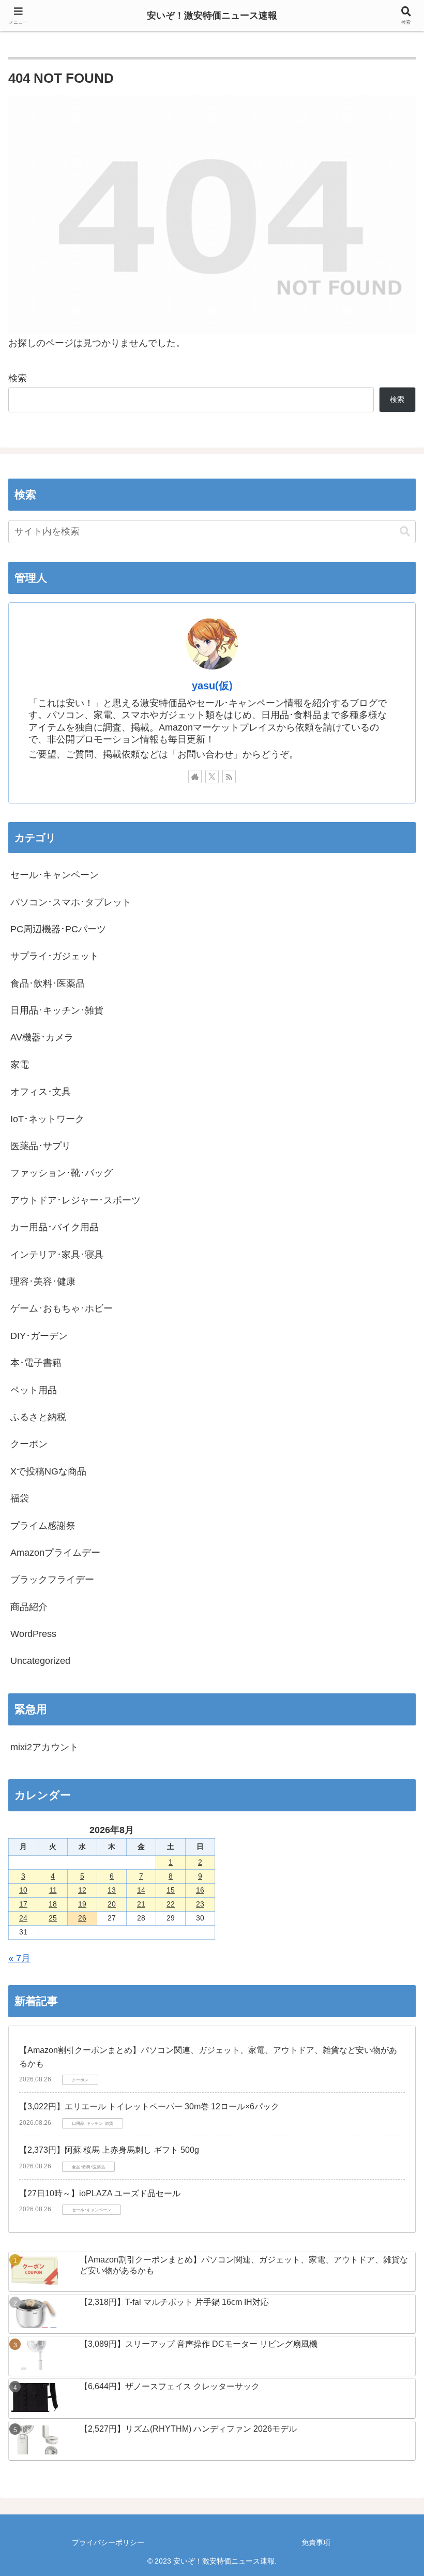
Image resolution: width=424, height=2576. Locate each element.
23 (200, 1904)
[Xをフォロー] (212, 777)
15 (171, 1890)
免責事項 (316, 2542)
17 (23, 1904)
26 (82, 1918)
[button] (405, 532)
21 (141, 1904)
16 (200, 1890)
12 (82, 1890)
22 (171, 1904)
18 (53, 1904)
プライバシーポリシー (108, 2542)
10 (23, 1890)
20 (112, 1904)
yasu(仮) (212, 686)
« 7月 (19, 1958)
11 (53, 1890)
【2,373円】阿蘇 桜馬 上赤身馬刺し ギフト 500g (109, 2150)
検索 (18, 378)
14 (141, 1890)
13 (112, 1890)
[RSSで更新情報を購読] (229, 777)
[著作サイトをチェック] (195, 777)
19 (82, 1904)
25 (53, 1918)
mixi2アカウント (44, 1747)
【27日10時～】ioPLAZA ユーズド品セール (100, 2193)
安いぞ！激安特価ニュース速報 (212, 16)
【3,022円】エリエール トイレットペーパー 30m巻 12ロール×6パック (149, 2106)
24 (23, 1918)
